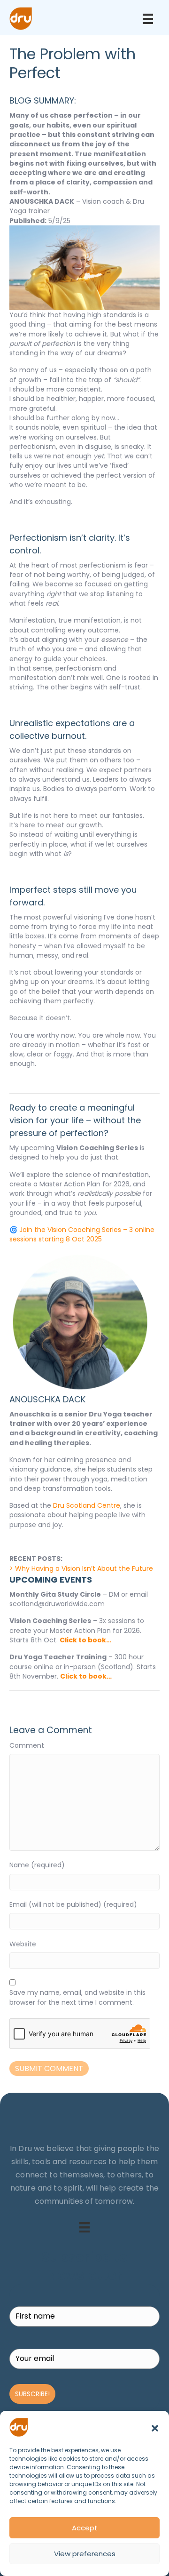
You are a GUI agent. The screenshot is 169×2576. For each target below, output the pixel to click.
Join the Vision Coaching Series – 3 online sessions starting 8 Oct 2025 (82, 1234)
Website (23, 1944)
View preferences (85, 2554)
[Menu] (148, 19)
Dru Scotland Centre (87, 1505)
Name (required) (37, 1865)
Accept (85, 2528)
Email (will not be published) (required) (73, 1904)
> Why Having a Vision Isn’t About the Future (81, 1568)
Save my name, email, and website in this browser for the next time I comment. (77, 1997)
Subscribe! (32, 2394)
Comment (27, 1745)
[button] (155, 2427)
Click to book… (85, 1640)
